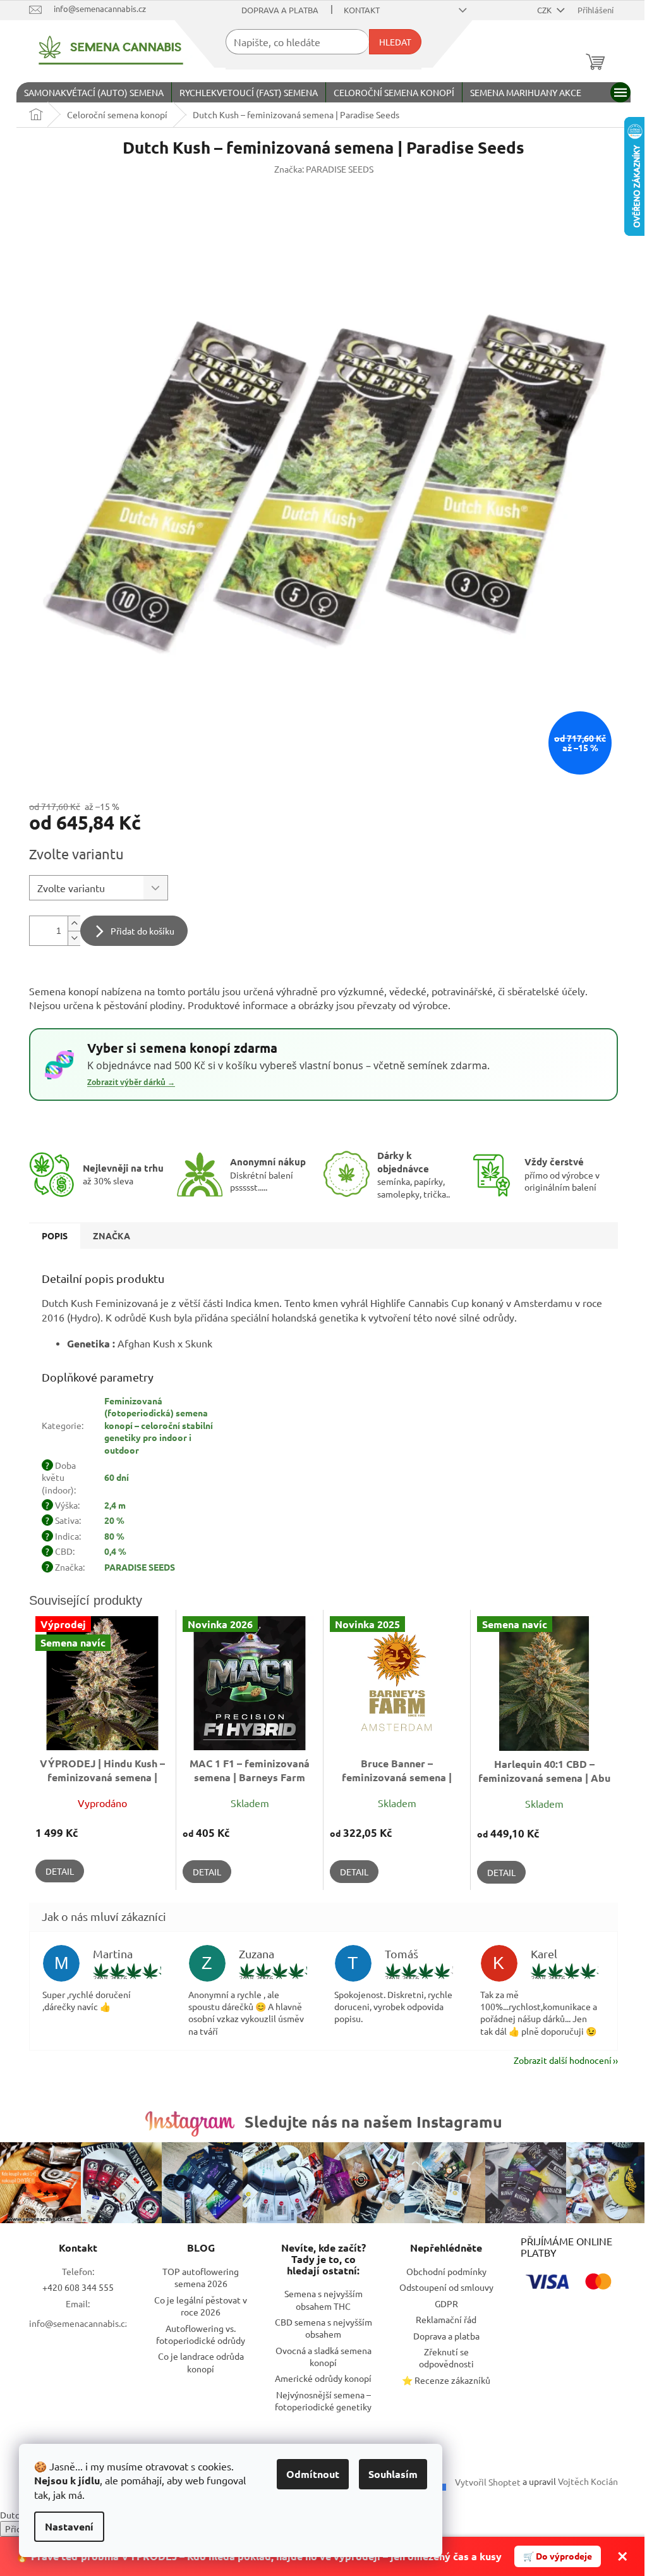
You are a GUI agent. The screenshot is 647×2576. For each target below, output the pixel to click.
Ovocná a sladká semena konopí (323, 2356)
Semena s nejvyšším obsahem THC (323, 2299)
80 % (114, 1536)
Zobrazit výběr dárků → (131, 1083)
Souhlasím (393, 2474)
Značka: (324, 169)
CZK (545, 10)
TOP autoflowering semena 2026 (201, 2277)
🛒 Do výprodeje (558, 2556)
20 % (114, 1520)
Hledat (395, 42)
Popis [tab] (55, 1236)
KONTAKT (362, 10)
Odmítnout (313, 2474)
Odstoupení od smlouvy (446, 2287)
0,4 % (115, 1551)
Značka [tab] (112, 1236)
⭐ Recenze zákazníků (446, 2380)
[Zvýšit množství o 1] (74, 923)
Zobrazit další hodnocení (563, 2060)
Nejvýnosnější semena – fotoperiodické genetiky (323, 2401)
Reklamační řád (446, 2319)
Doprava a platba (280, 10)
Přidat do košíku (142, 931)
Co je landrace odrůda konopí (201, 2362)
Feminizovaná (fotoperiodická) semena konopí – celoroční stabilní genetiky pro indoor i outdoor (159, 1425)
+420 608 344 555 (78, 2287)
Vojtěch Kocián (588, 2481)
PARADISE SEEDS (140, 1567)
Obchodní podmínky (446, 2271)
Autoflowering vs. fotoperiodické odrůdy (201, 2334)
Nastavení (69, 2526)
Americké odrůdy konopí (323, 2378)
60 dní (117, 1477)
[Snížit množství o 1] (74, 938)
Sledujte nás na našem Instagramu (373, 2121)
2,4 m (115, 1505)
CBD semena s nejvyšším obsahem (323, 2328)
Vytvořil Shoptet (488, 2482)
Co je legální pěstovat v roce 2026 (201, 2306)
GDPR (446, 2303)
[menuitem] (94, 92)
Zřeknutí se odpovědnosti (446, 2358)
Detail (60, 1871)
